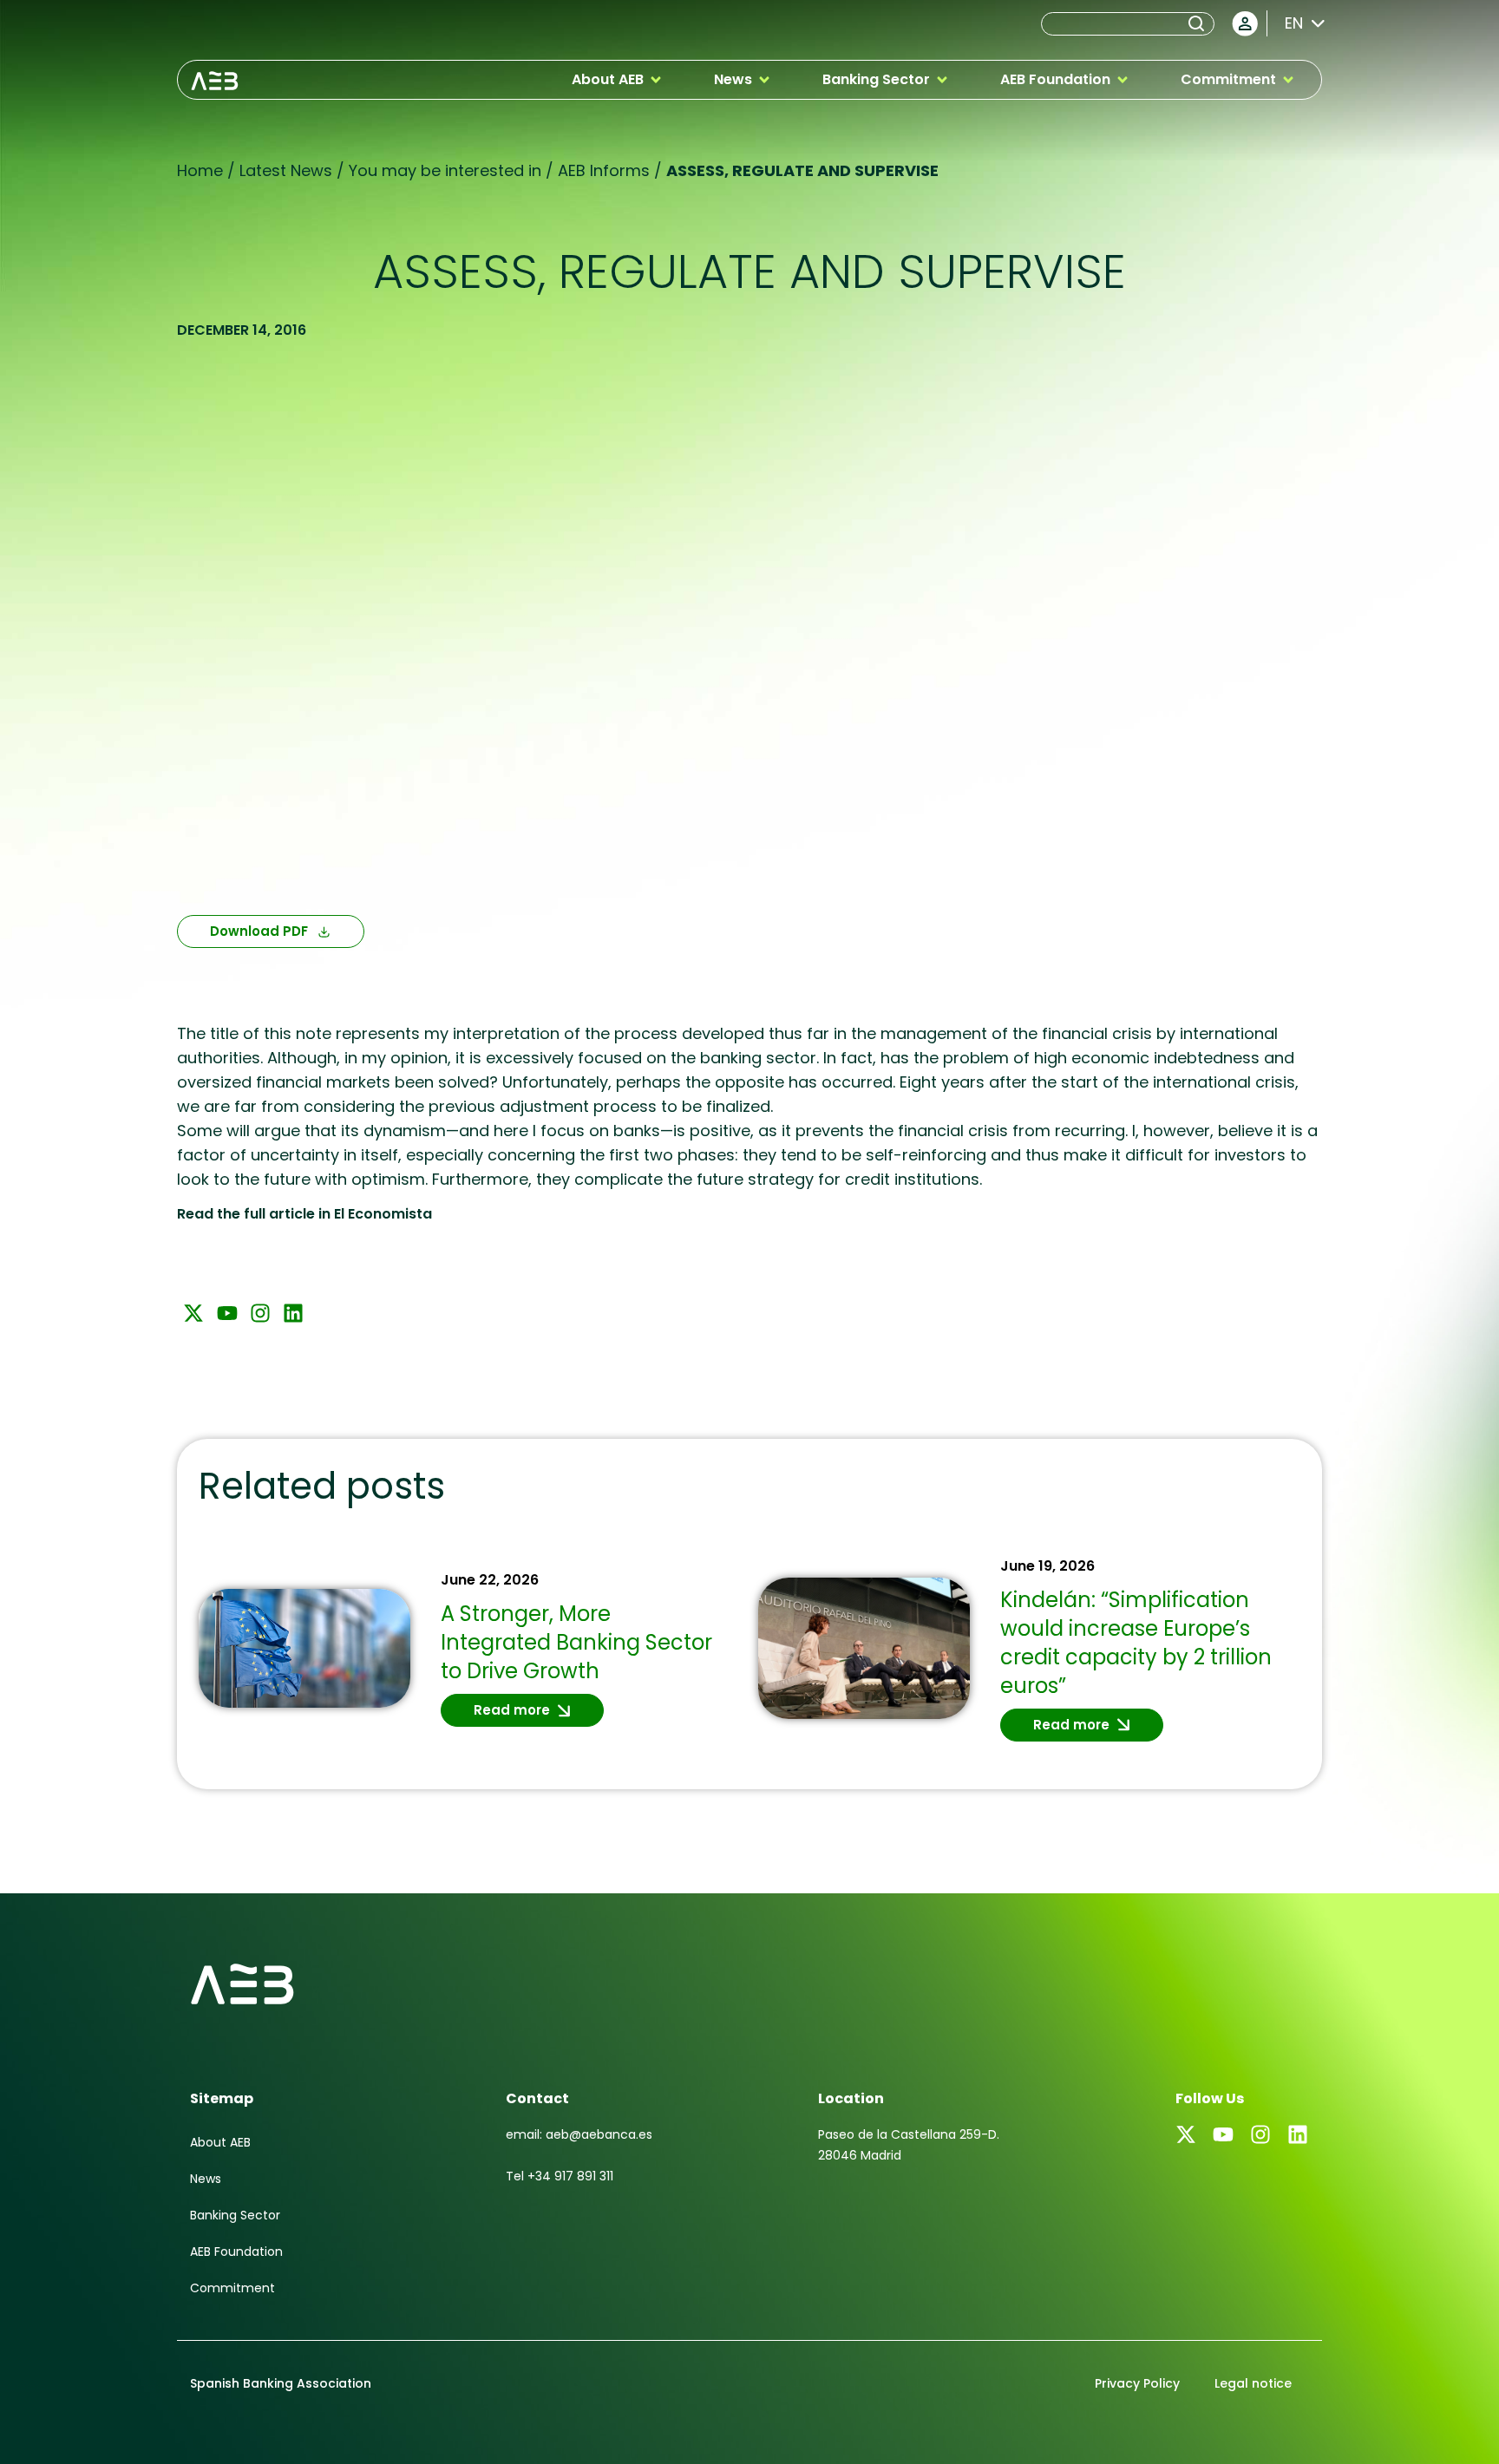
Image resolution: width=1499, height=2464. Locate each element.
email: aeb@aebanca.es (579, 2134)
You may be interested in (445, 170)
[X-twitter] (193, 1313)
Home (200, 170)
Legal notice (1253, 2383)
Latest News (286, 170)
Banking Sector (235, 2215)
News (206, 2179)
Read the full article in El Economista (304, 1214)
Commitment (232, 2288)
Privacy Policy (1137, 2383)
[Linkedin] (293, 1313)
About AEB (220, 2142)
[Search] (1200, 24)
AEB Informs (604, 170)
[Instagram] (260, 1313)
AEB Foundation (236, 2252)
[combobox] (1113, 24)
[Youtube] (226, 1313)
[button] (618, 80)
